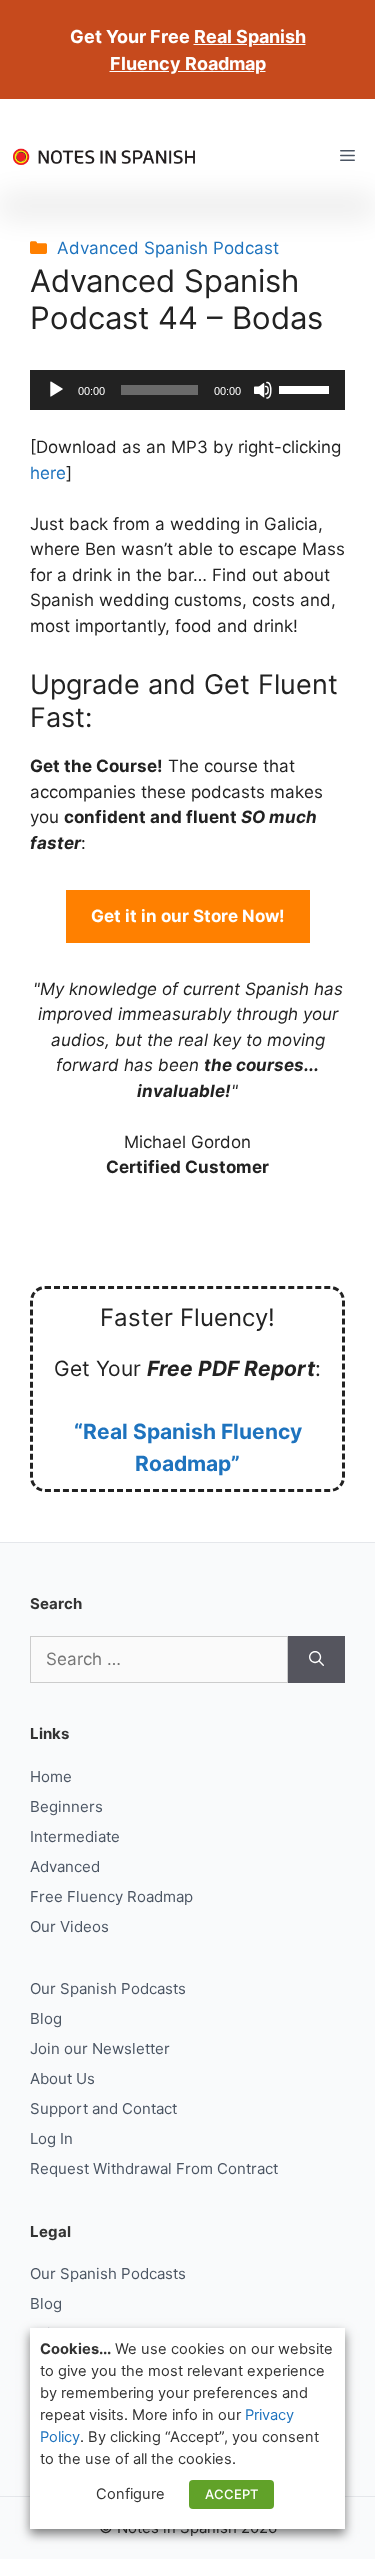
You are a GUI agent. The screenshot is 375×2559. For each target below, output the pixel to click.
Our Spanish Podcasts (108, 1988)
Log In (51, 2138)
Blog (46, 2018)
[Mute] (263, 390)
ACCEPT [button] (231, 2494)
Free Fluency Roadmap (111, 1896)
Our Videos (69, 1926)
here (48, 473)
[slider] (307, 388)
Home (51, 1776)
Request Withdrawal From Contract (154, 2168)
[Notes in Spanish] (110, 156)
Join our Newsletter (100, 2048)
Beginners (66, 1806)
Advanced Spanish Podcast (168, 248)
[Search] (316, 1660)
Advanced (65, 1866)
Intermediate (75, 1836)
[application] (187, 390)
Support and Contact (103, 2108)
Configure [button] (130, 2494)
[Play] (56, 390)
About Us (62, 2078)
